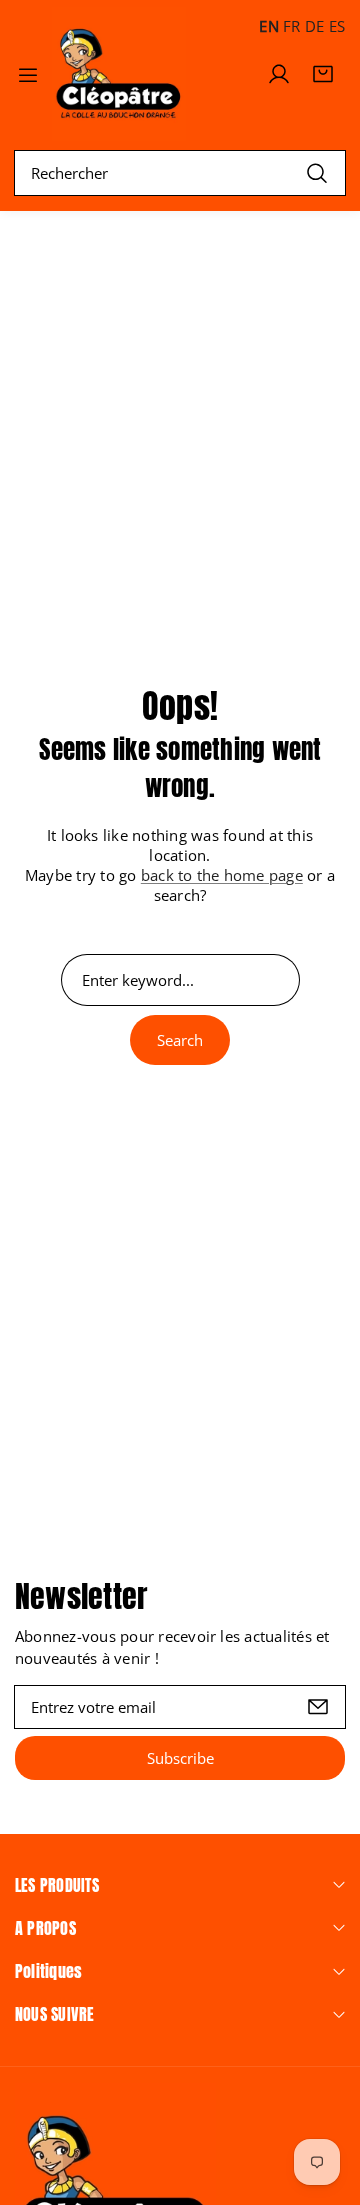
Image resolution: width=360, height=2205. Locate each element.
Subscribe (180, 1758)
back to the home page (222, 875)
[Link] (119, 74)
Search (180, 1040)
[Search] (317, 172)
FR (291, 26)
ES (337, 26)
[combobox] (180, 173)
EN (268, 26)
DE (314, 26)
